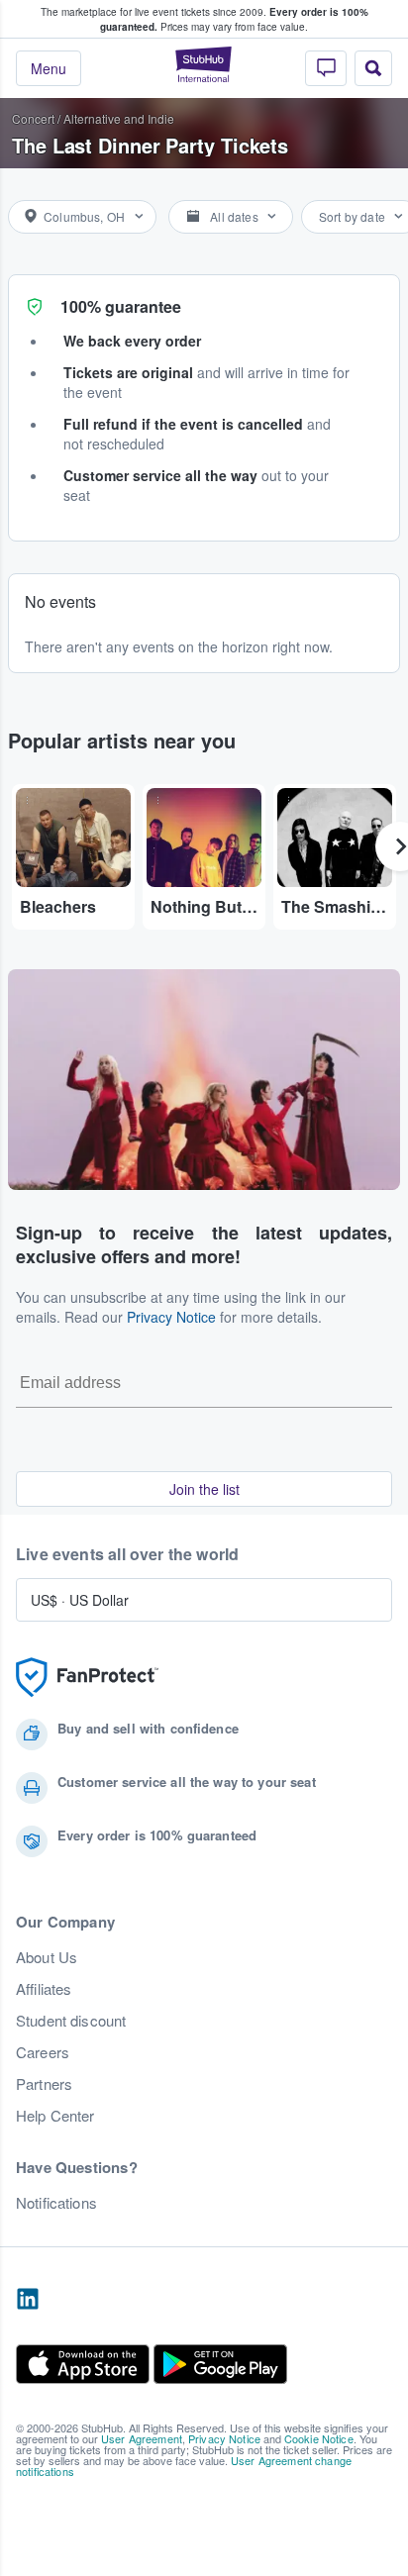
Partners (44, 2084)
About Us (47, 1957)
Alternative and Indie (119, 118)
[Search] (373, 68)
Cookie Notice (319, 2438)
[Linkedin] (28, 2300)
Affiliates (44, 1989)
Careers (43, 2052)
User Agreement (142, 2438)
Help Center (55, 2116)
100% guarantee (121, 306)
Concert (33, 118)
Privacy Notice (171, 1317)
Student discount (71, 2021)
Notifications (56, 2203)
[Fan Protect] (87, 1678)
